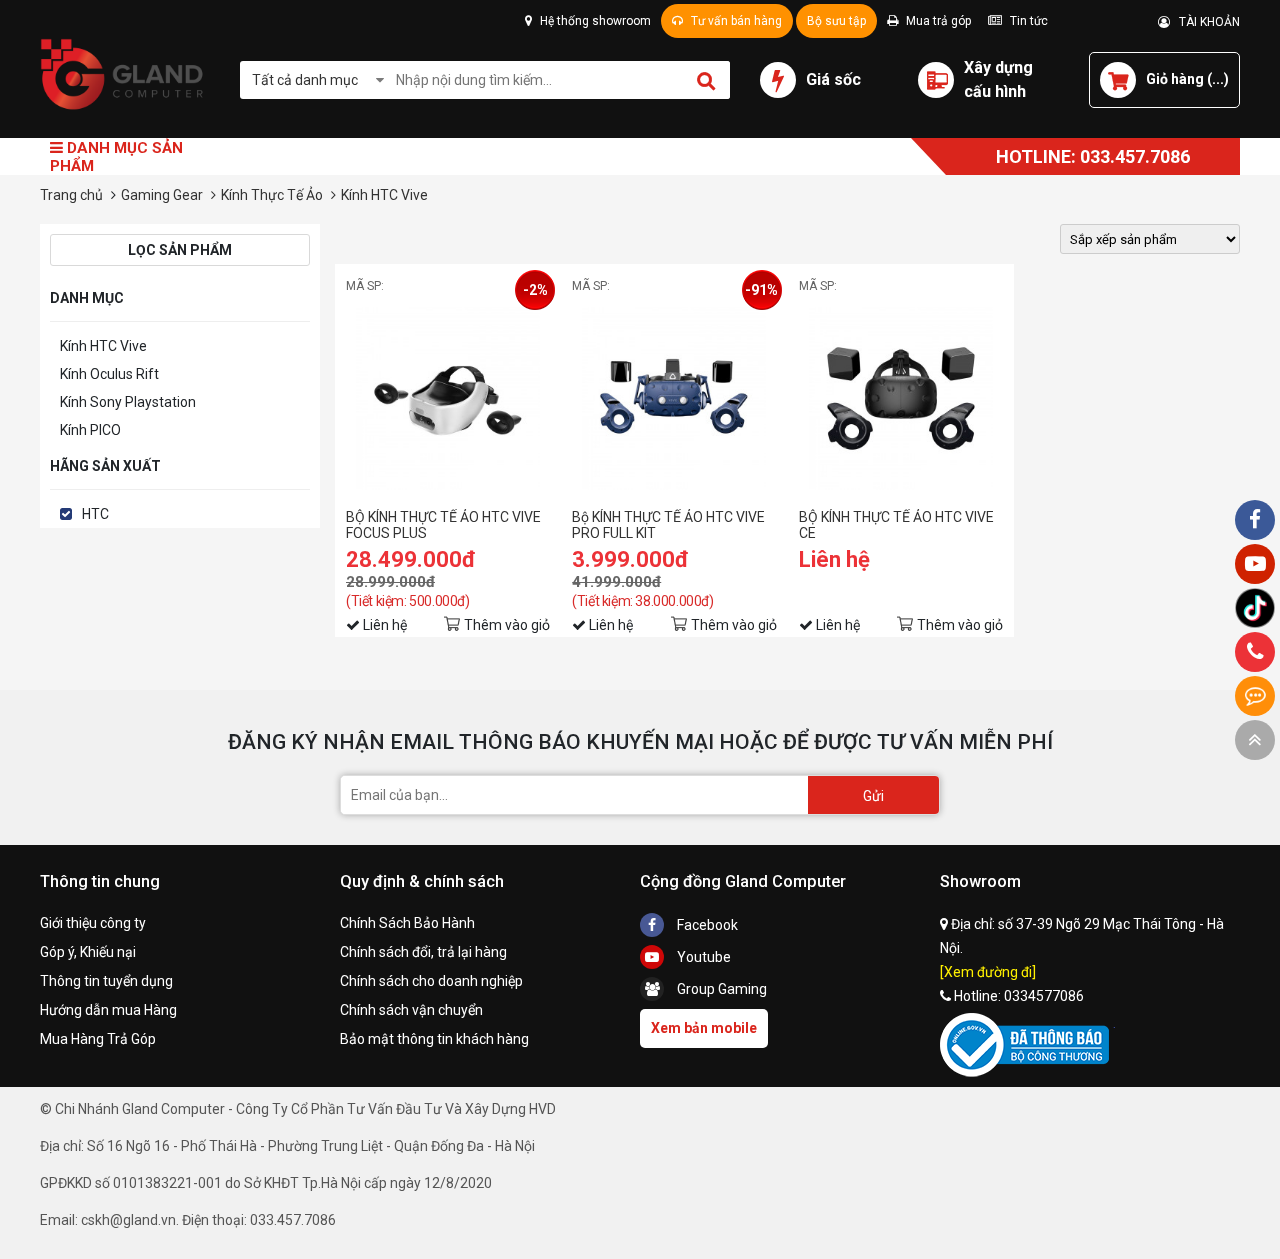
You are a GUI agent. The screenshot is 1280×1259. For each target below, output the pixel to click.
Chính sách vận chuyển (411, 1010)
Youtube (702, 957)
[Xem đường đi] (988, 972)
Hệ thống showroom (594, 21)
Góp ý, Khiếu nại (88, 952)
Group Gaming (720, 989)
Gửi (873, 796)
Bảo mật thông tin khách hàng (434, 1039)
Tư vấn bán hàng (735, 21)
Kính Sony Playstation (128, 402)
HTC (95, 514)
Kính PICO (90, 430)
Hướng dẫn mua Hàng (108, 1010)
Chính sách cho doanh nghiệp (431, 981)
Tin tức (1027, 21)
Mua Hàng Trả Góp (98, 1039)
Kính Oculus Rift (109, 374)
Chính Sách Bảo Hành (407, 923)
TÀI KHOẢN (1205, 22)
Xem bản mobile (704, 1028)
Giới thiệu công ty (93, 923)
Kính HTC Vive (103, 346)
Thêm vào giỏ (507, 625)
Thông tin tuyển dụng (106, 981)
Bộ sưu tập (836, 21)
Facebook (706, 925)
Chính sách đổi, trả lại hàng (423, 952)
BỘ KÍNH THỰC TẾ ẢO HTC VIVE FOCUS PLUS (443, 525)
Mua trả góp (937, 21)
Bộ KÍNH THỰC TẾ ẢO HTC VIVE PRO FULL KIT (668, 525)
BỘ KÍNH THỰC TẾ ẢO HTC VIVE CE (896, 525)
